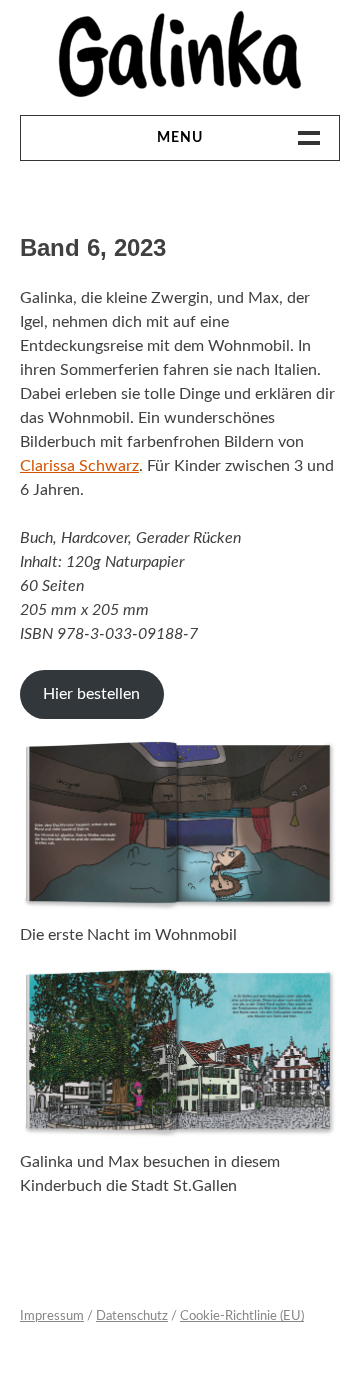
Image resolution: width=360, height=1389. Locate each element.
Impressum (52, 1316)
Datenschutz (132, 1316)
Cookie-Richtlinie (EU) (242, 1316)
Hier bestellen (91, 694)
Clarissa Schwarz (79, 466)
